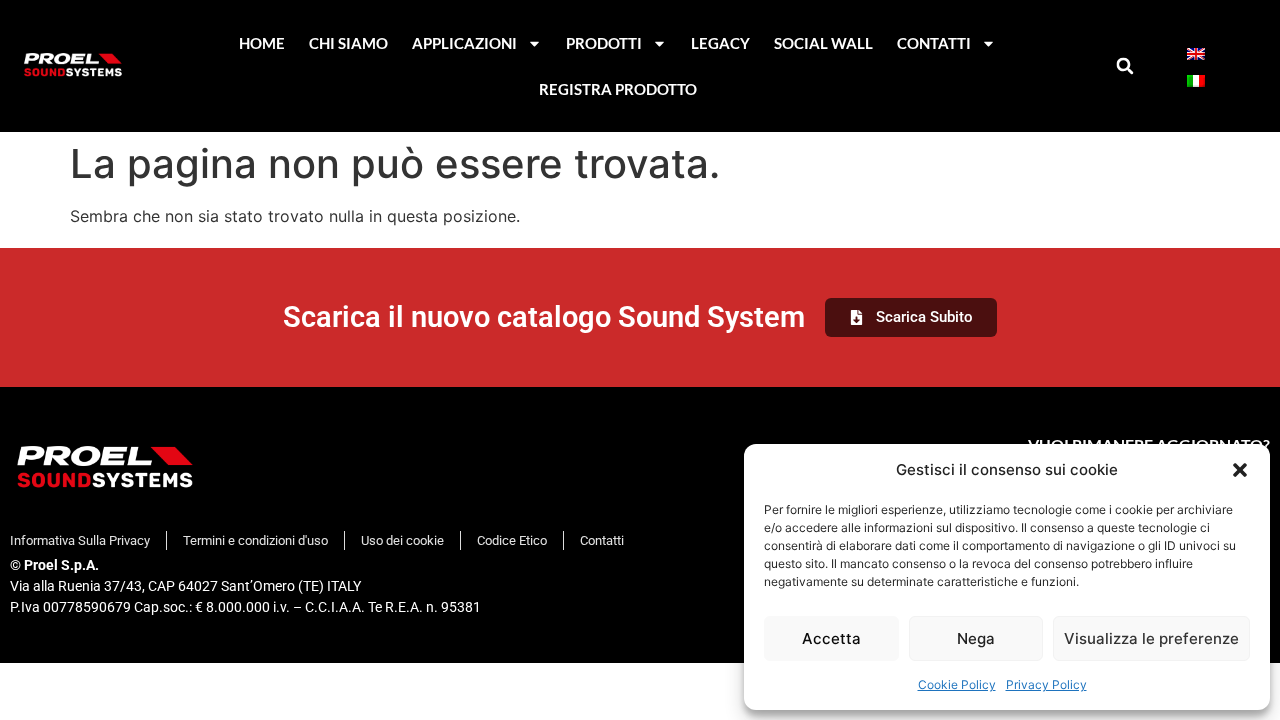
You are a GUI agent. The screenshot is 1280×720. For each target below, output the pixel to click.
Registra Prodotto (618, 89)
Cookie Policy (957, 684)
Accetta (831, 638)
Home (262, 43)
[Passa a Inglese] (1196, 52)
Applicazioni (464, 43)
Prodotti (604, 43)
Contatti (934, 43)
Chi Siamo (348, 43)
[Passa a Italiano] (1196, 79)
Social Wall (823, 43)
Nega (976, 638)
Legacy (720, 43)
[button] (1240, 470)
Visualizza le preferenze (1151, 638)
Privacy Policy (1046, 684)
